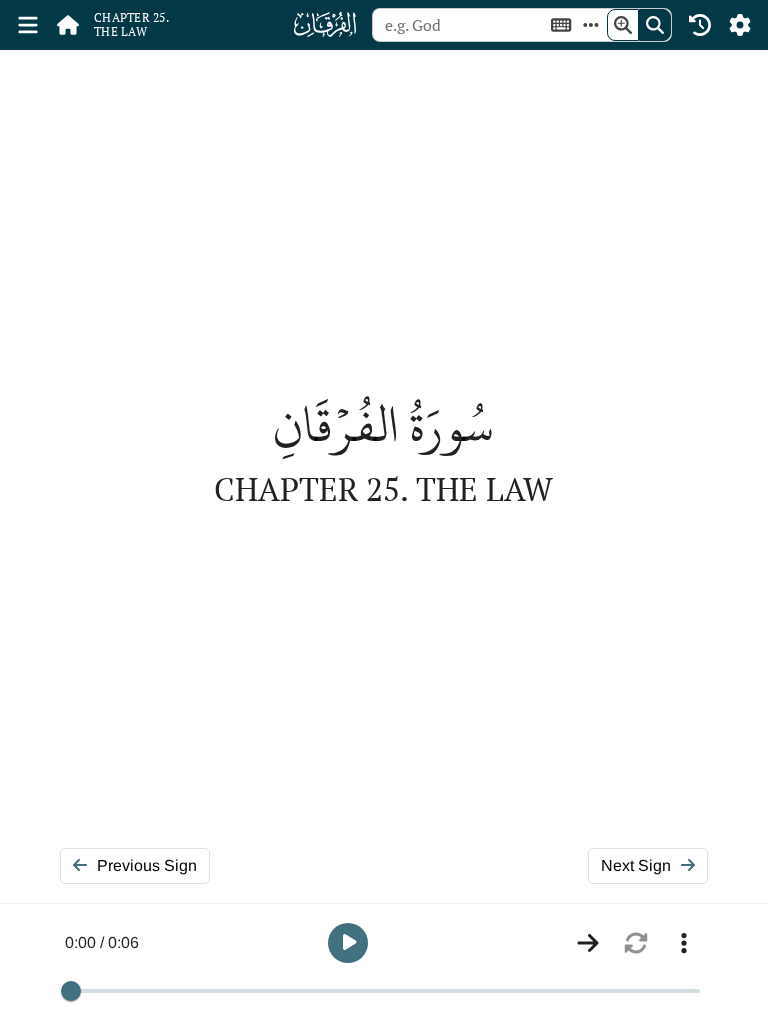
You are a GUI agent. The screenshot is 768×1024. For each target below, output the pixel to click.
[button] (348, 943)
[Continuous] (588, 943)
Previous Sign (147, 865)
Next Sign (636, 865)
